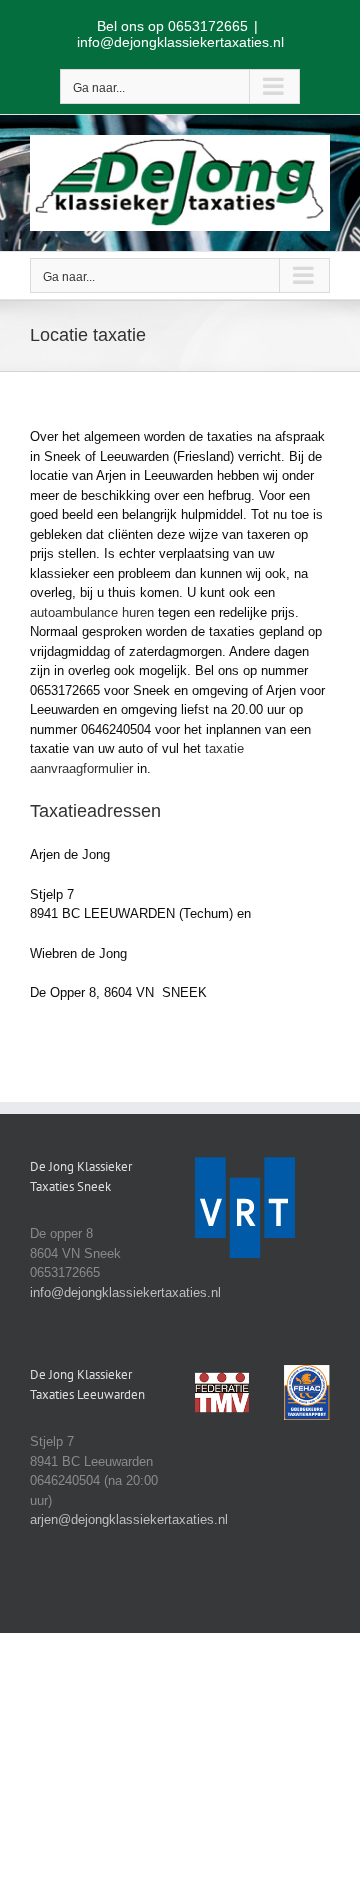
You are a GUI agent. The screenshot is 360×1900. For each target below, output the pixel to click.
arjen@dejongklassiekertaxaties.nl (129, 1519)
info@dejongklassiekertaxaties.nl (180, 42)
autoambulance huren (92, 612)
